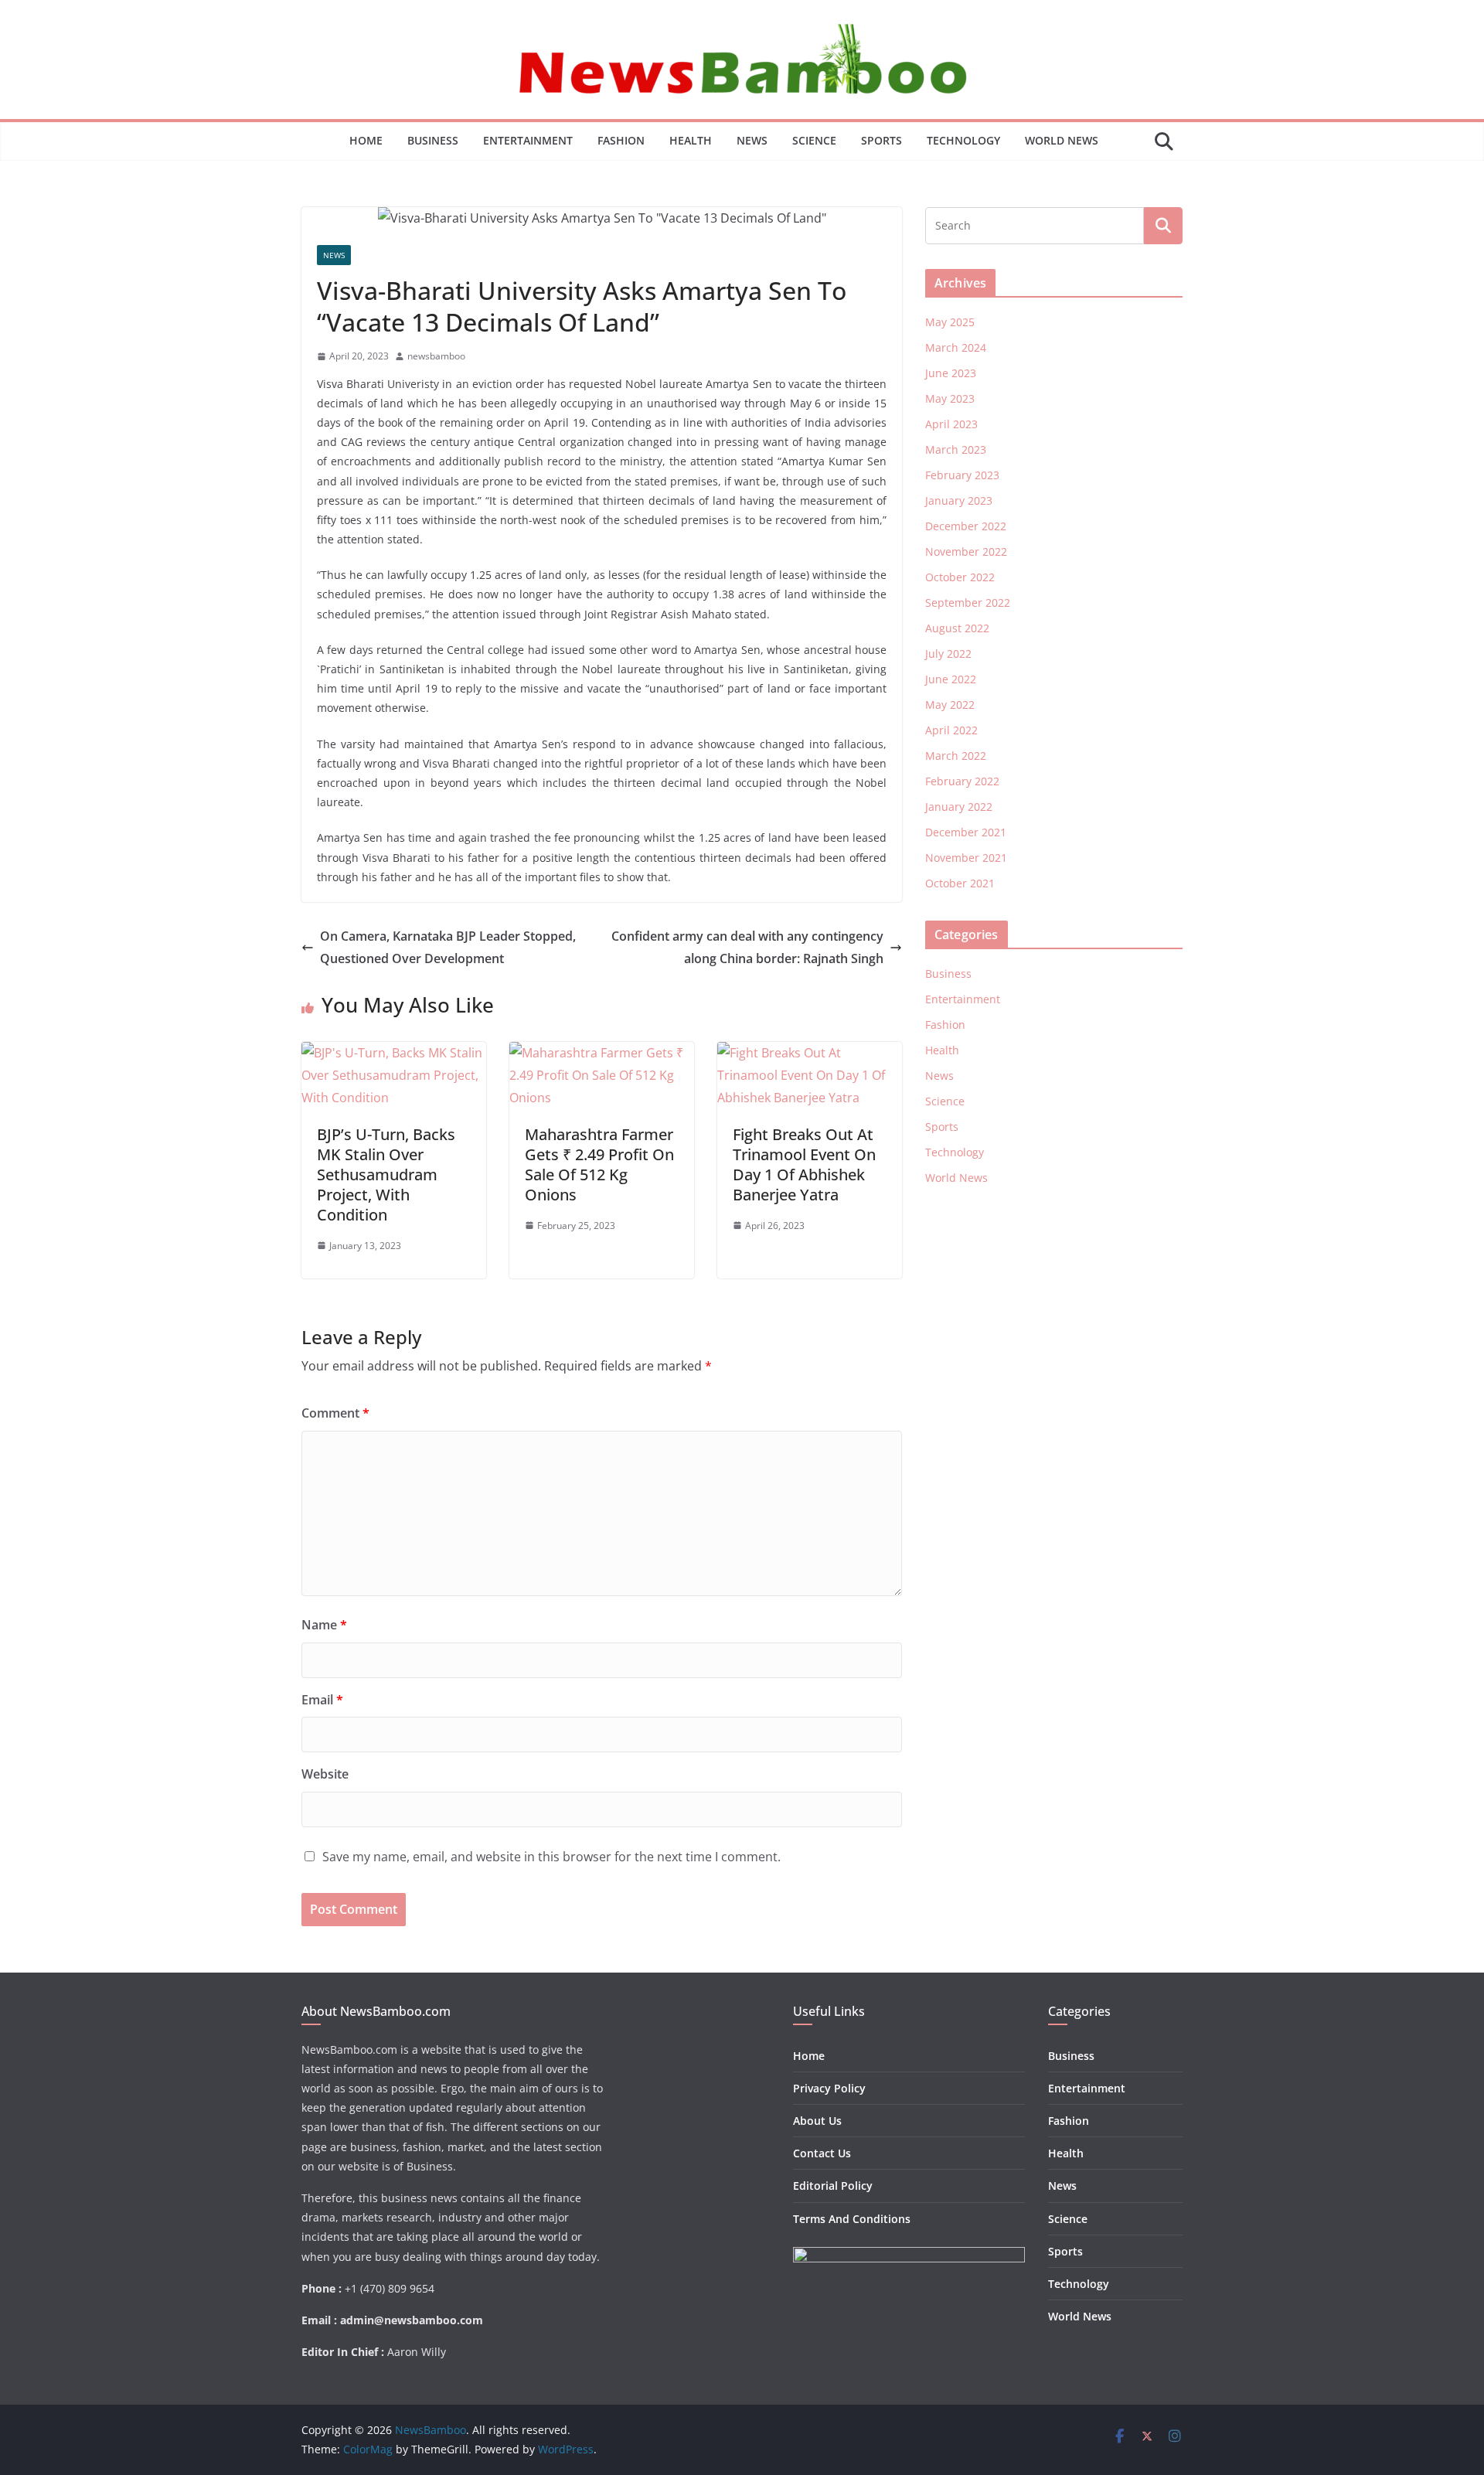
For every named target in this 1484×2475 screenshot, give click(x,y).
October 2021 (960, 883)
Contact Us (822, 2153)
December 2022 (966, 526)
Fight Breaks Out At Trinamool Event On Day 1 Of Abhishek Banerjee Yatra (804, 1164)
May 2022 (950, 705)
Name (324, 1625)
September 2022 (968, 603)
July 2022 (948, 654)
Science (814, 140)
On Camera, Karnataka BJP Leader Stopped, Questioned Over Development (448, 947)
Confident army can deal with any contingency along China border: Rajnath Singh (747, 947)
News (752, 140)
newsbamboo (436, 356)
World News (1062, 140)
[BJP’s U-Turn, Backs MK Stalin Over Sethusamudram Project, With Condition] (394, 1053)
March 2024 (956, 347)
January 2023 (959, 500)
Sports (882, 140)
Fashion (621, 140)
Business (433, 140)
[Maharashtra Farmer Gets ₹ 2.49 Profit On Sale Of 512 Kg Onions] (602, 1053)
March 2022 (956, 756)
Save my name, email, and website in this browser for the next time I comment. (551, 1857)
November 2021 (966, 858)
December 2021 (966, 832)
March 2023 (956, 449)
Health (691, 140)
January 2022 (959, 807)
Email (322, 1700)
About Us (817, 2121)
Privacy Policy (829, 2088)
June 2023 (951, 373)
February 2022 (962, 781)
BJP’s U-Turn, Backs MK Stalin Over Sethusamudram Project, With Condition (386, 1175)
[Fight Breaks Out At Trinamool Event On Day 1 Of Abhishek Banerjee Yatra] (810, 1053)
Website (325, 1774)
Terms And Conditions (852, 2219)
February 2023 (962, 475)
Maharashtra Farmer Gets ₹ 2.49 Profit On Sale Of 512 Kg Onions (599, 1164)
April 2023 (951, 424)
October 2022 (960, 577)
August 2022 (957, 628)
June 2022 (951, 679)
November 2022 (966, 552)
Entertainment (528, 140)
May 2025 (950, 322)
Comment (335, 1413)
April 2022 (951, 730)
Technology (963, 140)
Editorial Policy (833, 2186)
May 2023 (950, 398)
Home (366, 140)
